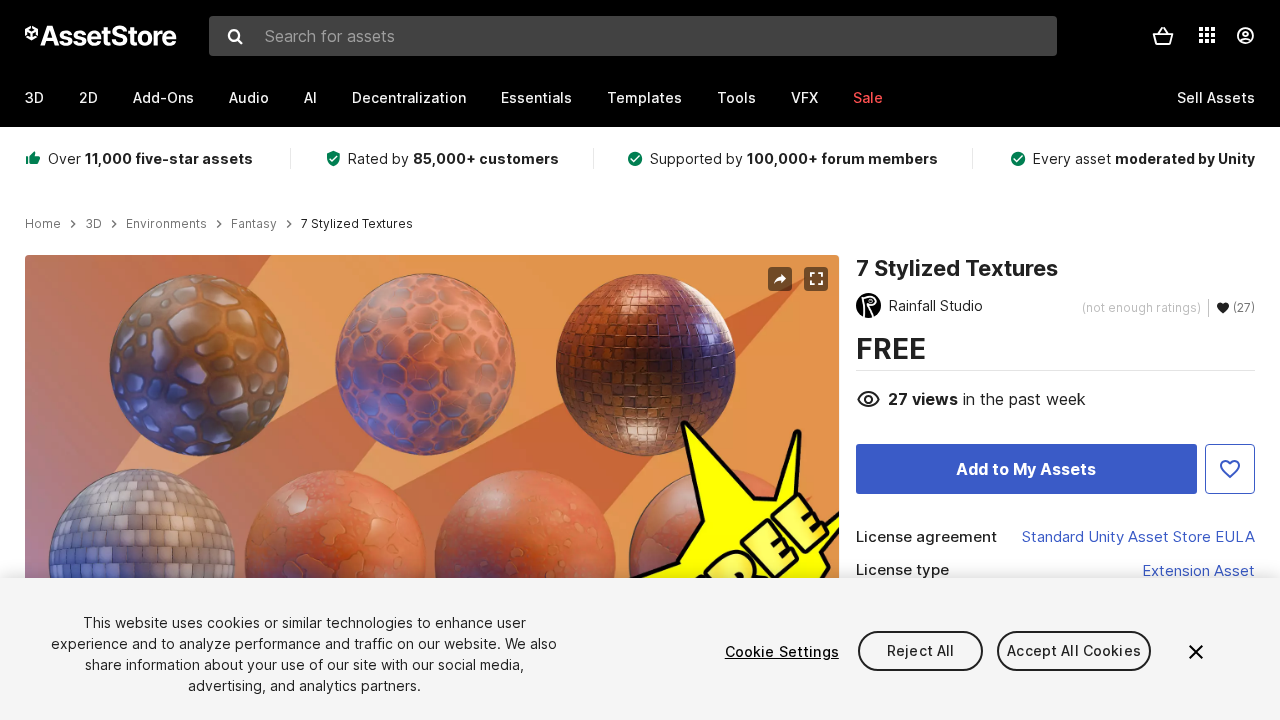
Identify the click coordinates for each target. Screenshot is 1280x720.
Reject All (920, 651)
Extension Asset (1198, 570)
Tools (736, 97)
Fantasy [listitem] (254, 224)
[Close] (1196, 652)
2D (88, 97)
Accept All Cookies (1074, 651)
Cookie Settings (782, 651)
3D (34, 97)
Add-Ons (163, 97)
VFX (804, 97)
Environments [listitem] (166, 224)
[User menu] (1245, 36)
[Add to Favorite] (1230, 469)
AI (310, 97)
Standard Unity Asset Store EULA (1138, 536)
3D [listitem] (93, 224)
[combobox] (633, 36)
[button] (1163, 36)
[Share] (780, 279)
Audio (249, 97)
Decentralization (409, 97)
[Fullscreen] (816, 279)
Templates (644, 97)
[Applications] (1207, 35)
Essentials (536, 97)
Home (43, 224)
